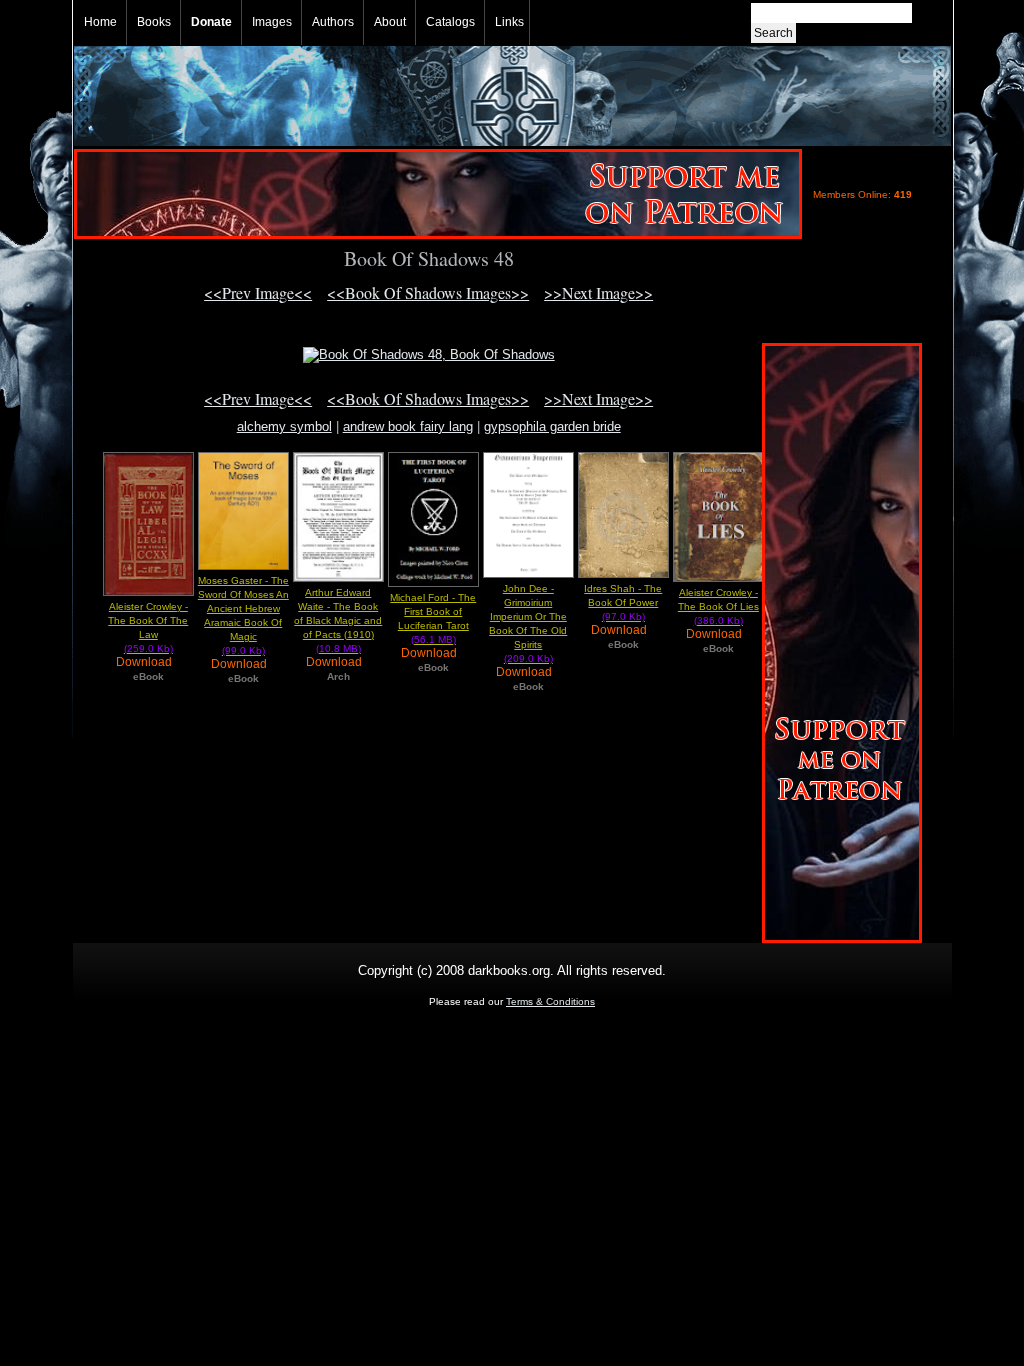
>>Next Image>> (598, 292)
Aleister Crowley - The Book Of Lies (718, 606)
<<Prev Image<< (258, 292)
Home (100, 22)
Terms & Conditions (550, 1001)
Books (154, 22)
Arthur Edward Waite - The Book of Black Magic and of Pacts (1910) (338, 620)
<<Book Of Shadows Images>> (428, 292)
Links (509, 22)
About (390, 22)
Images (272, 22)
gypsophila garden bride (552, 426)
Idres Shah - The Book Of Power (623, 602)
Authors (333, 22)
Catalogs (450, 22)
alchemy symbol (284, 426)
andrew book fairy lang (408, 426)
